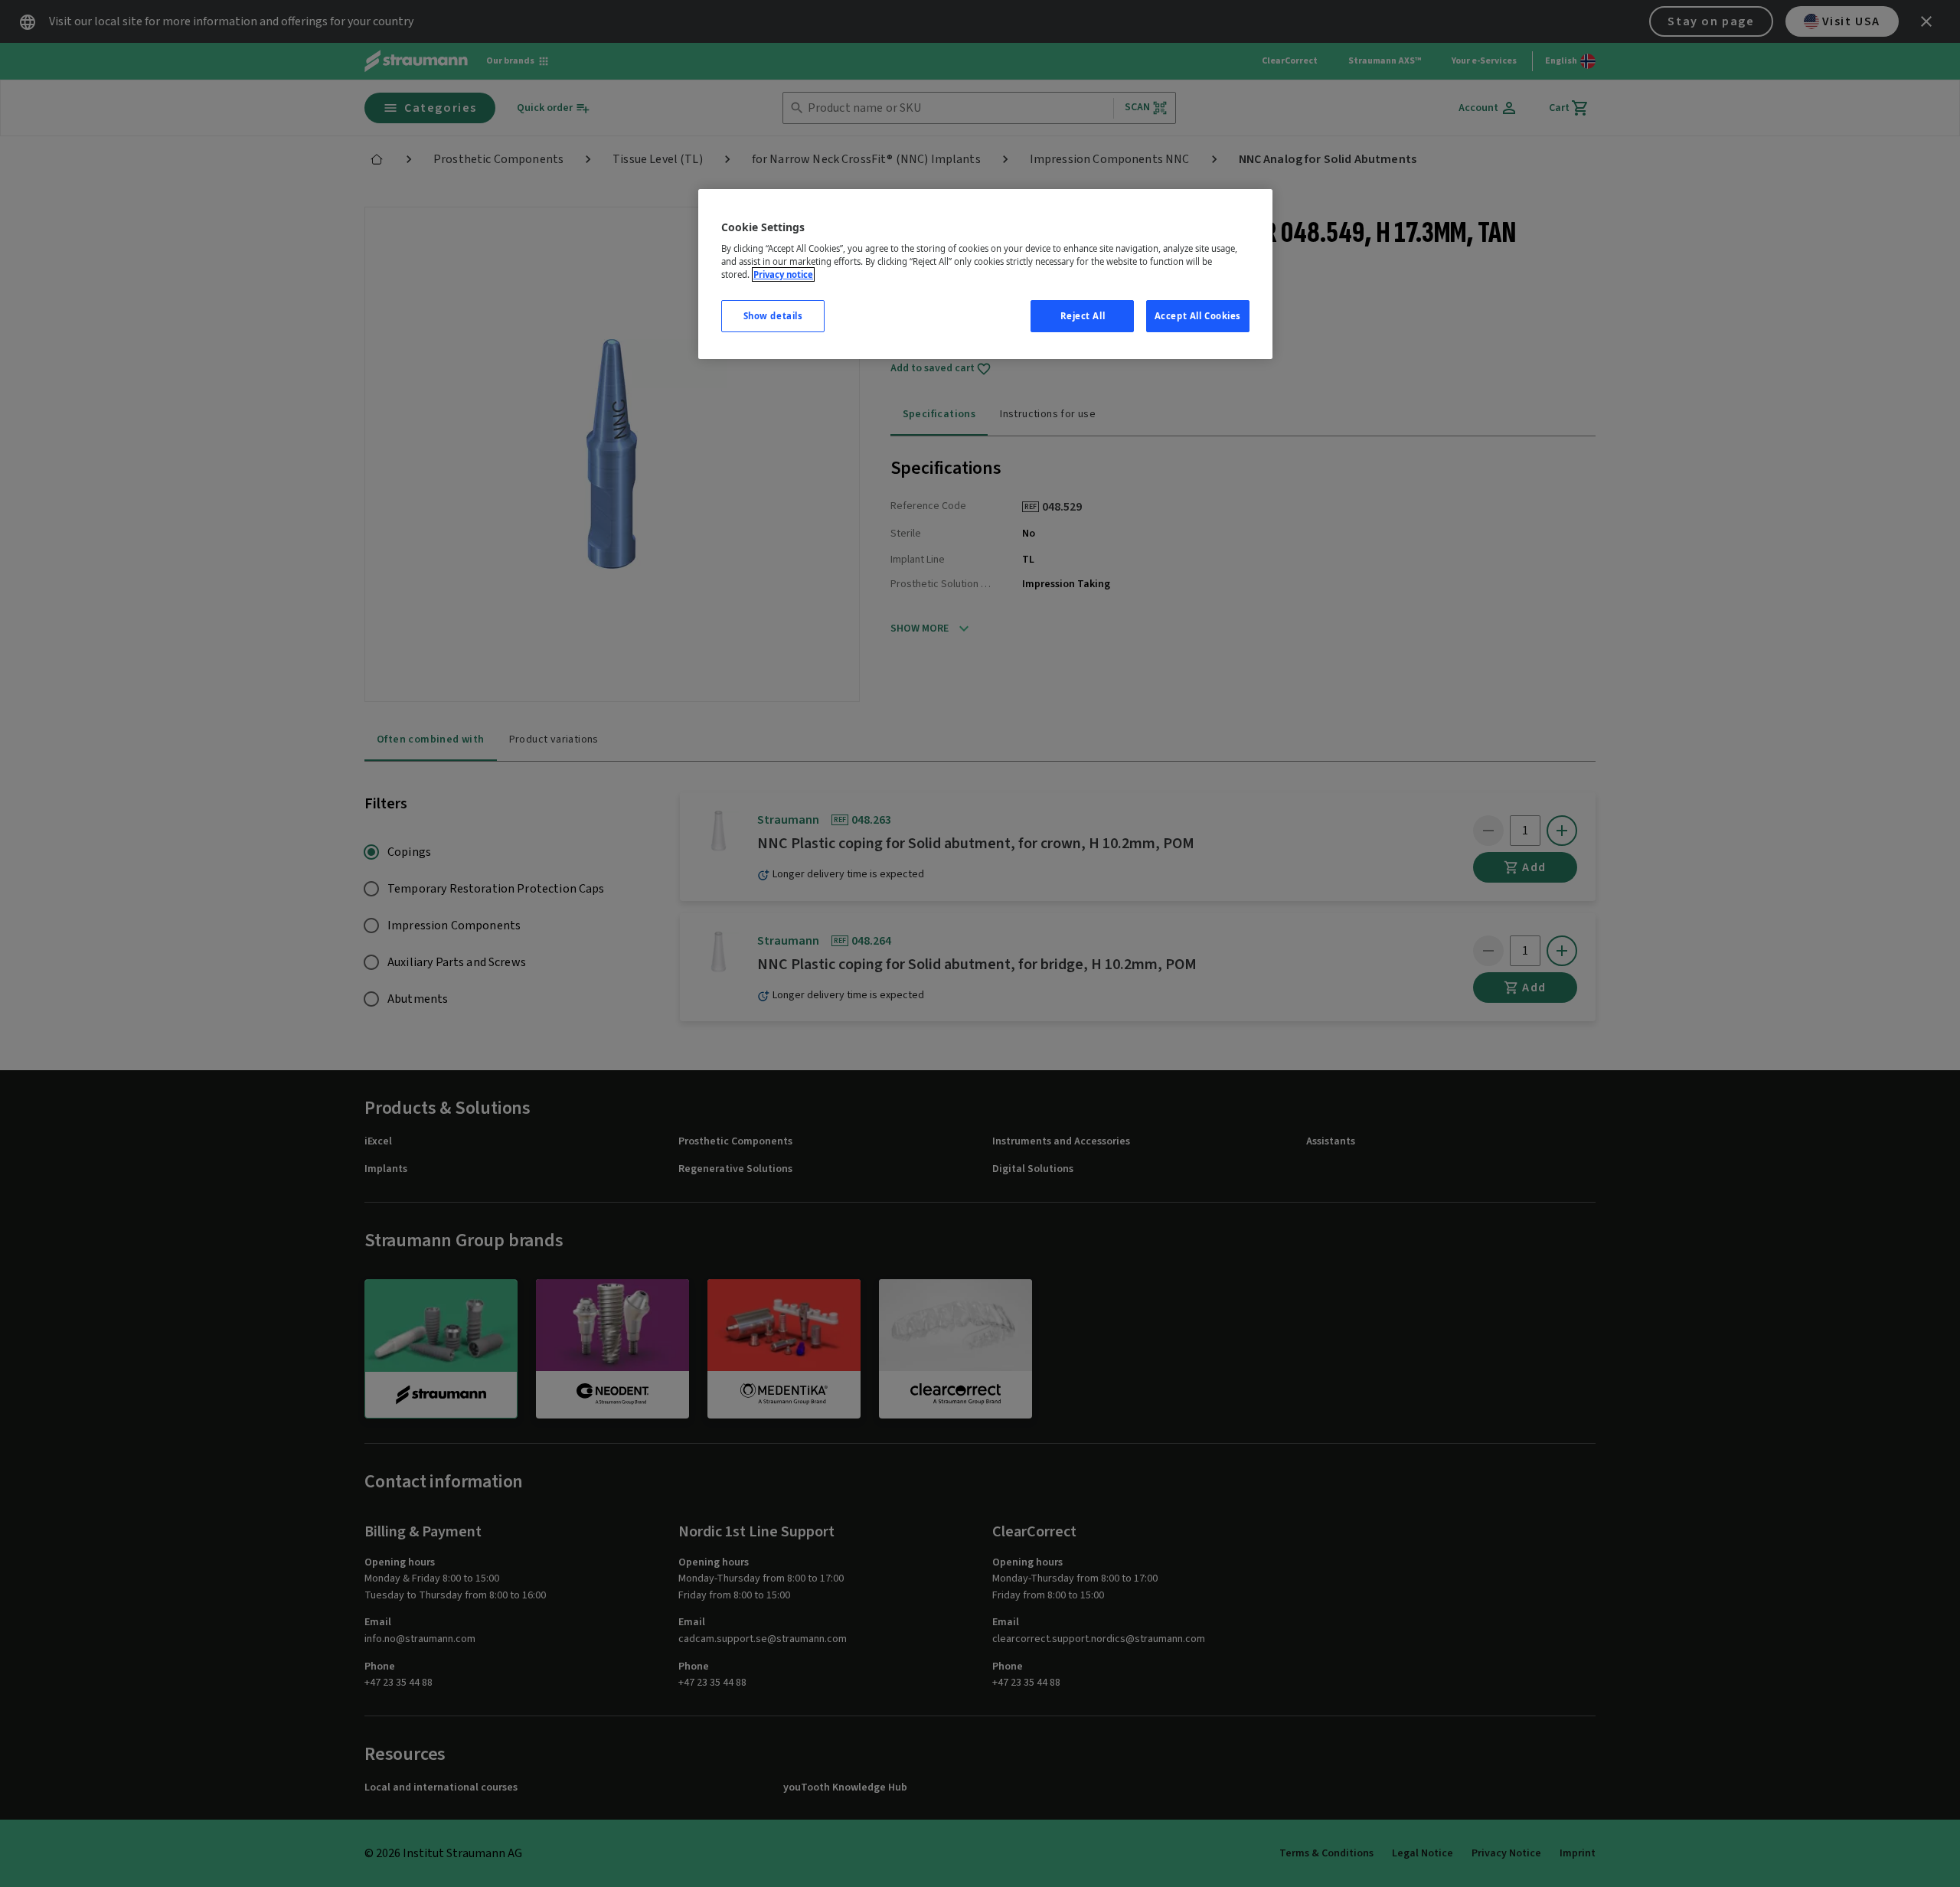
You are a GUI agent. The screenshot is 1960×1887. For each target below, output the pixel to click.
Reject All (1083, 316)
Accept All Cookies (1198, 316)
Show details (773, 316)
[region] (985, 274)
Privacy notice (783, 274)
